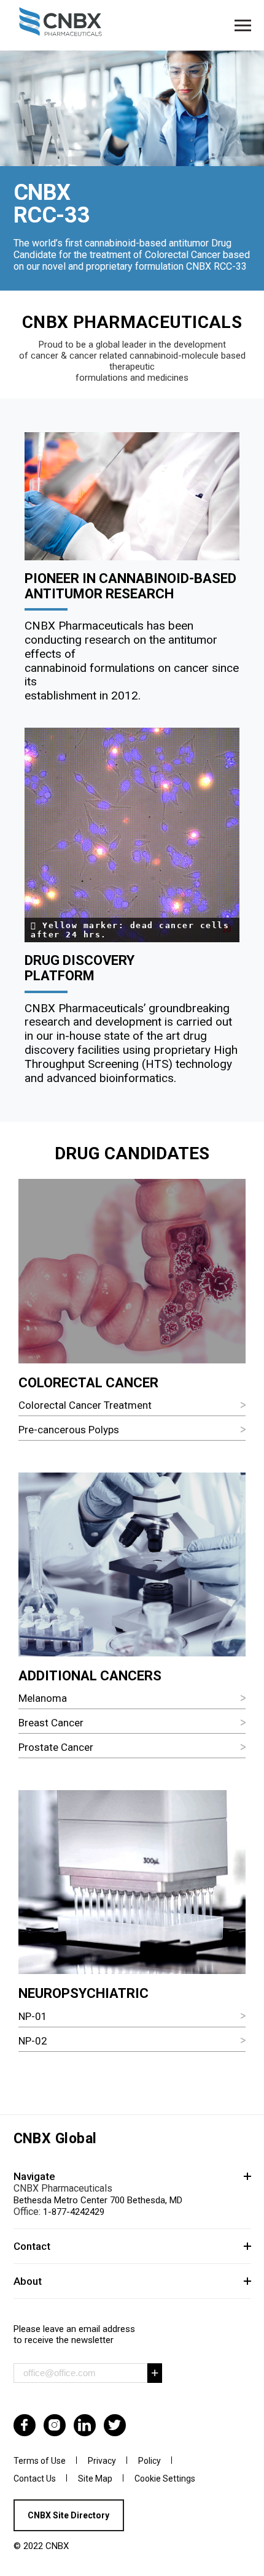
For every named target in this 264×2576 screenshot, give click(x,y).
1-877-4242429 (74, 2212)
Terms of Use (40, 2461)
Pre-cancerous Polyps (69, 1430)
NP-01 (33, 2016)
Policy (149, 2461)
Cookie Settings (165, 2479)
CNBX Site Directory (68, 2515)
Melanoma (43, 1698)
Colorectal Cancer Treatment (85, 1405)
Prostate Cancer (56, 1747)
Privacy (102, 2461)
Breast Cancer (51, 1723)
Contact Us (35, 2479)
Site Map (95, 2479)
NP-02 (33, 2041)
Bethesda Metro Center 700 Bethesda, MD (98, 2200)
